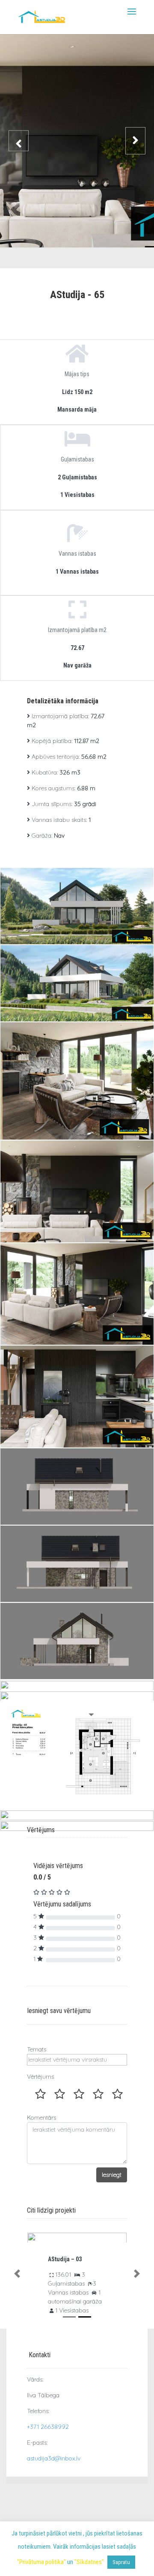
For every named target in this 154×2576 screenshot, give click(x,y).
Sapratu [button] (121, 2562)
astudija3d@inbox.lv (54, 2458)
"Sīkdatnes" (89, 2562)
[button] (17, 2274)
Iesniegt (112, 2175)
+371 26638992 (48, 2427)
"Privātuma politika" (41, 2562)
